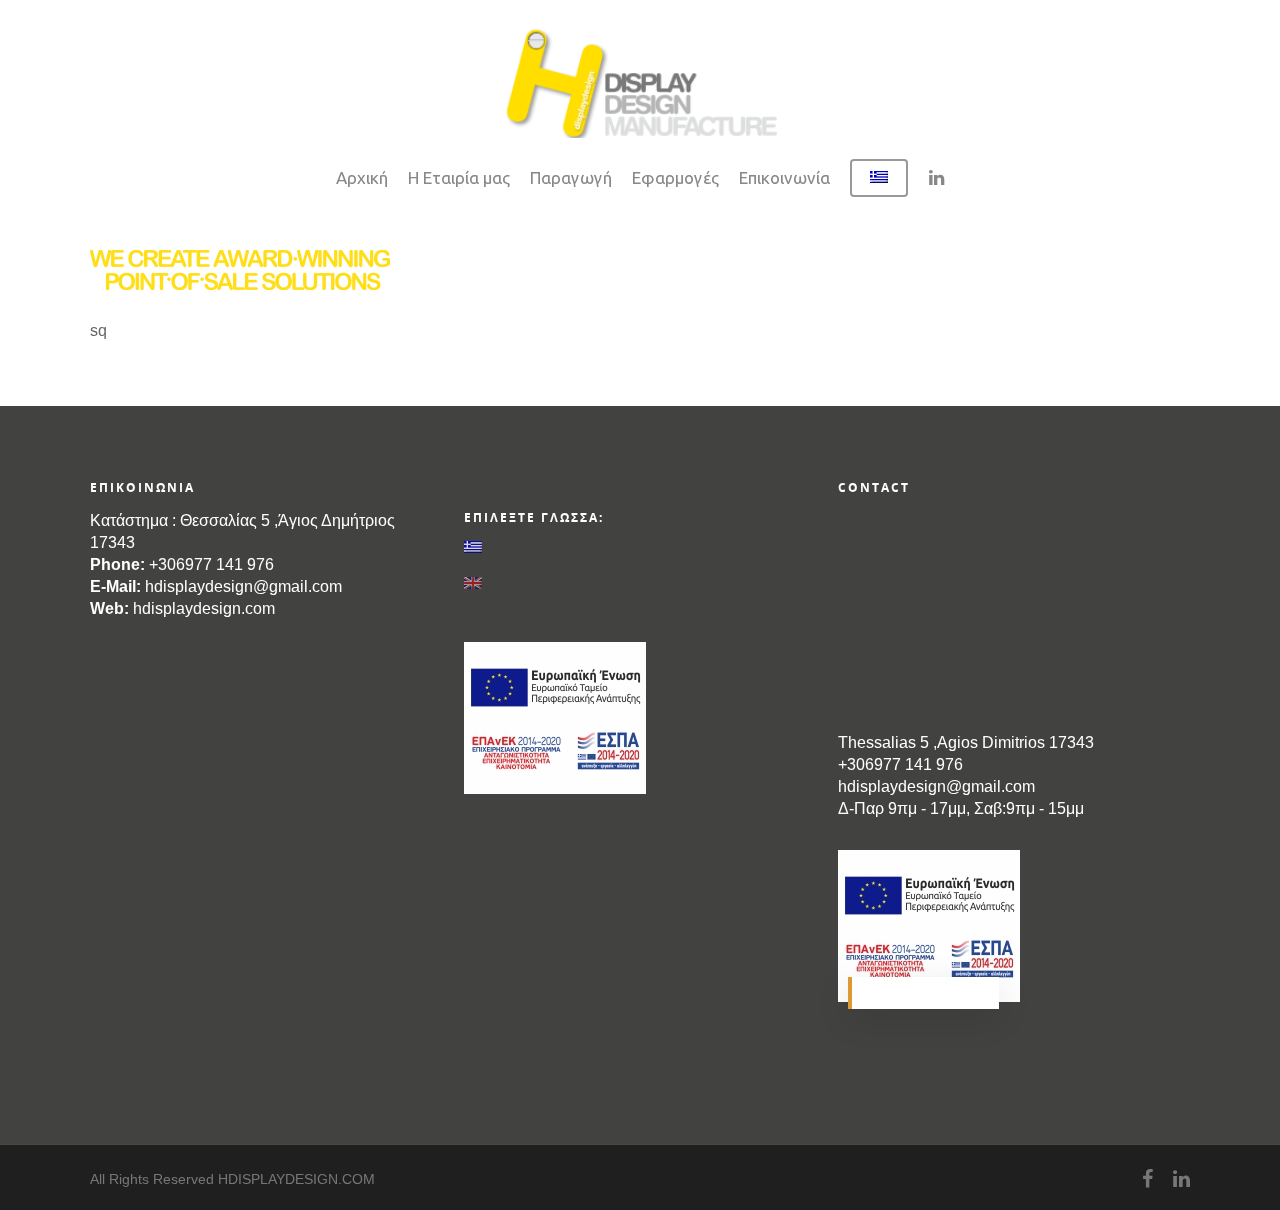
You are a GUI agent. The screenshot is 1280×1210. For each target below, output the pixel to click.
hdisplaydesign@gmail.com (243, 586)
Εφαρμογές (675, 177)
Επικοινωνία (784, 177)
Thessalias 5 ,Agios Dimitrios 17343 (966, 742)
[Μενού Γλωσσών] (879, 188)
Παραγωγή (571, 177)
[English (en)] (640, 583)
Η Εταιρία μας (459, 177)
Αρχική (362, 177)
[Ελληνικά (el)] (640, 547)
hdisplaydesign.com (204, 608)
